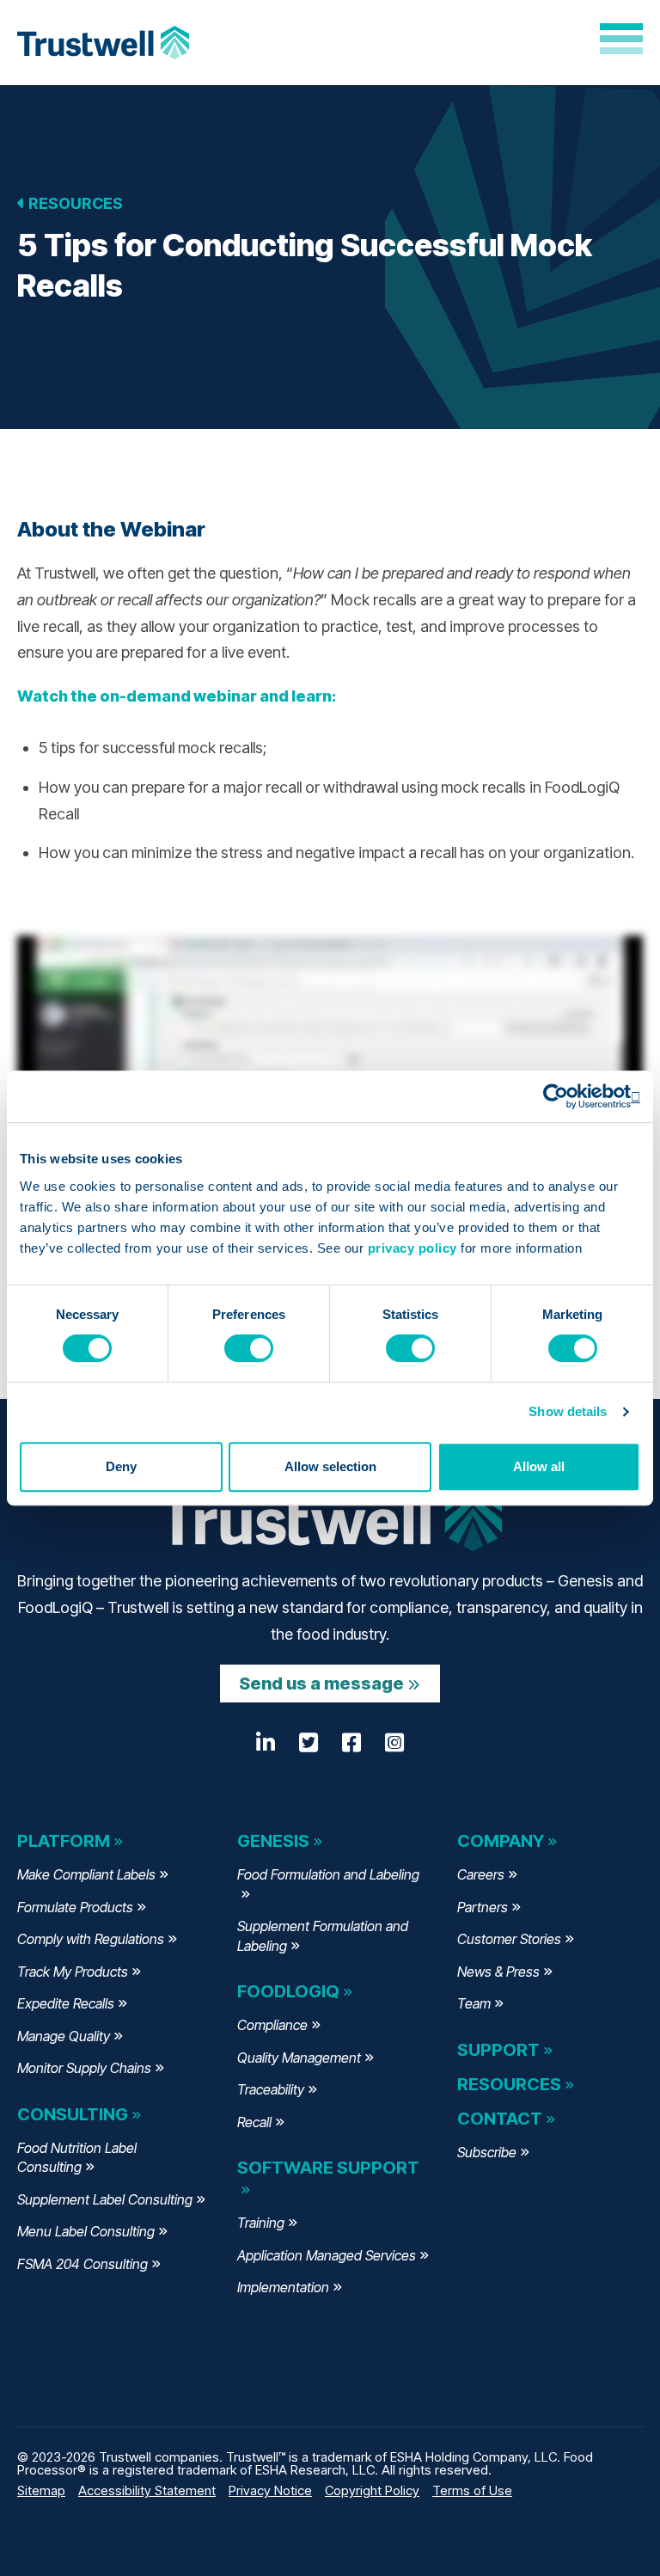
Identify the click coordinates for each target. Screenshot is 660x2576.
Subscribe (487, 2152)
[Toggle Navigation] (621, 39)
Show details (568, 1411)
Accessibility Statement (147, 2490)
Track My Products (73, 1972)
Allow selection (330, 1466)
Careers (481, 1874)
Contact (500, 2119)
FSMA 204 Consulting (82, 2264)
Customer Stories (509, 1939)
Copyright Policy (372, 2490)
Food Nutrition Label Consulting (77, 2158)
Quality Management (299, 2058)
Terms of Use (472, 2490)
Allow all (539, 1466)
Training (261, 2223)
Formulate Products (75, 1907)
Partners (483, 1907)
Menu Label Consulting (86, 2231)
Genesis (273, 1841)
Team (474, 2003)
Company (501, 1841)
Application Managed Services (327, 2255)
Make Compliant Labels (86, 1874)
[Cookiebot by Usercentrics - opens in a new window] (565, 1096)
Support (498, 2050)
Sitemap (41, 2490)
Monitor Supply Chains (84, 2068)
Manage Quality (64, 2036)
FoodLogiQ (288, 1991)
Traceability (271, 2089)
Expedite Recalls (66, 2003)
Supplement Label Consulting (105, 2199)
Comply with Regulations (91, 1939)
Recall (254, 2122)
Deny (121, 1466)
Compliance (272, 2025)
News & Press (498, 1972)
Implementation (283, 2287)
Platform (64, 1841)
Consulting (73, 2114)
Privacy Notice (270, 2490)
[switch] (249, 1348)
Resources (74, 203)
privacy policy (412, 1248)
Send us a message (321, 1684)
